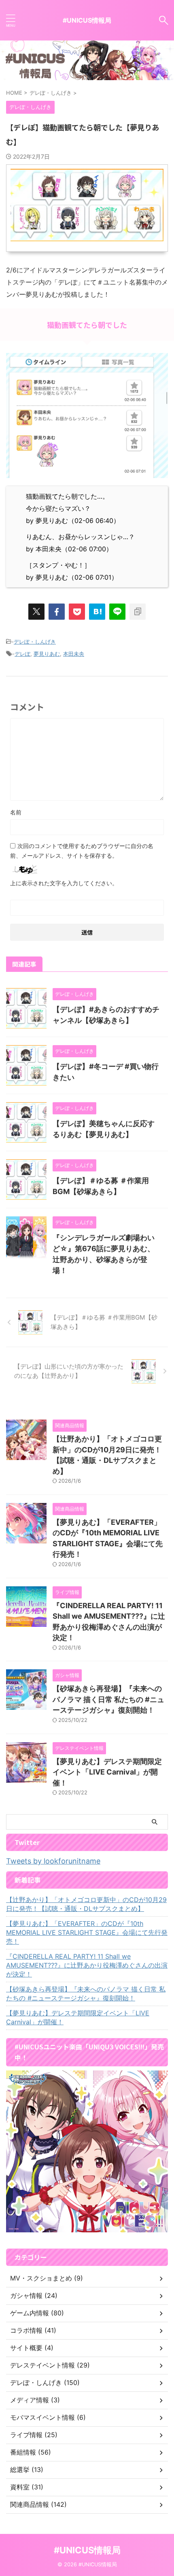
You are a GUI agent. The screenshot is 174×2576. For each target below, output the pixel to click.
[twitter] (36, 612)
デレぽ (22, 654)
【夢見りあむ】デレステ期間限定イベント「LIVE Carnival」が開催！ (107, 1772)
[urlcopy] (138, 612)
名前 (16, 812)
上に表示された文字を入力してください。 (64, 883)
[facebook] (57, 612)
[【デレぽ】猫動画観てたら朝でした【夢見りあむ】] (97, 612)
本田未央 (74, 654)
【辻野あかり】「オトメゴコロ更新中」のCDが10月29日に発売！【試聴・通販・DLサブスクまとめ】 (86, 1904)
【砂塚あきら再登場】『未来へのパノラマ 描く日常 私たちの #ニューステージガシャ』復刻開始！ (108, 1699)
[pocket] (77, 612)
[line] (117, 612)
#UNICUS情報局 (87, 20)
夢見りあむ (47, 654)
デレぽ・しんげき (35, 642)
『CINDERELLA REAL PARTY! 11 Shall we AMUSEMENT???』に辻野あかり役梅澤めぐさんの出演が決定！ (87, 1965)
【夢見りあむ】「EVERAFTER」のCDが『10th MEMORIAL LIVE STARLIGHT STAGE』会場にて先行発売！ (87, 1932)
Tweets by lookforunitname (53, 1861)
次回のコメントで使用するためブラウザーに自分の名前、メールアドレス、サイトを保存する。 (82, 851)
